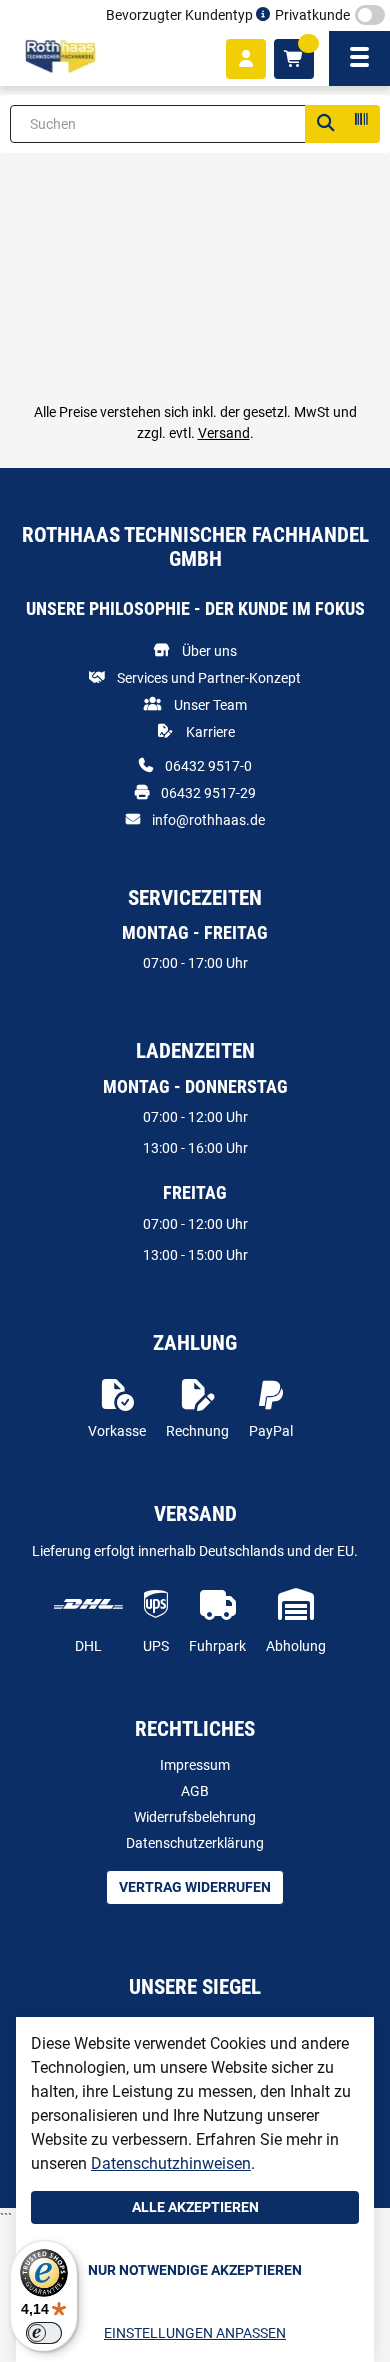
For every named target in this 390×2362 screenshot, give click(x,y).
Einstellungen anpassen (195, 2333)
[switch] (44, 2333)
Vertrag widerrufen (195, 1887)
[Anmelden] (246, 59)
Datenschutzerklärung (195, 1843)
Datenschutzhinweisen (171, 2163)
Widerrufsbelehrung (195, 1817)
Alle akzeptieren (195, 2207)
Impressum (195, 1765)
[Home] (60, 56)
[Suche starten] (325, 124)
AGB (195, 1791)
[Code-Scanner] (360, 124)
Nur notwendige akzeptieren (195, 2270)
